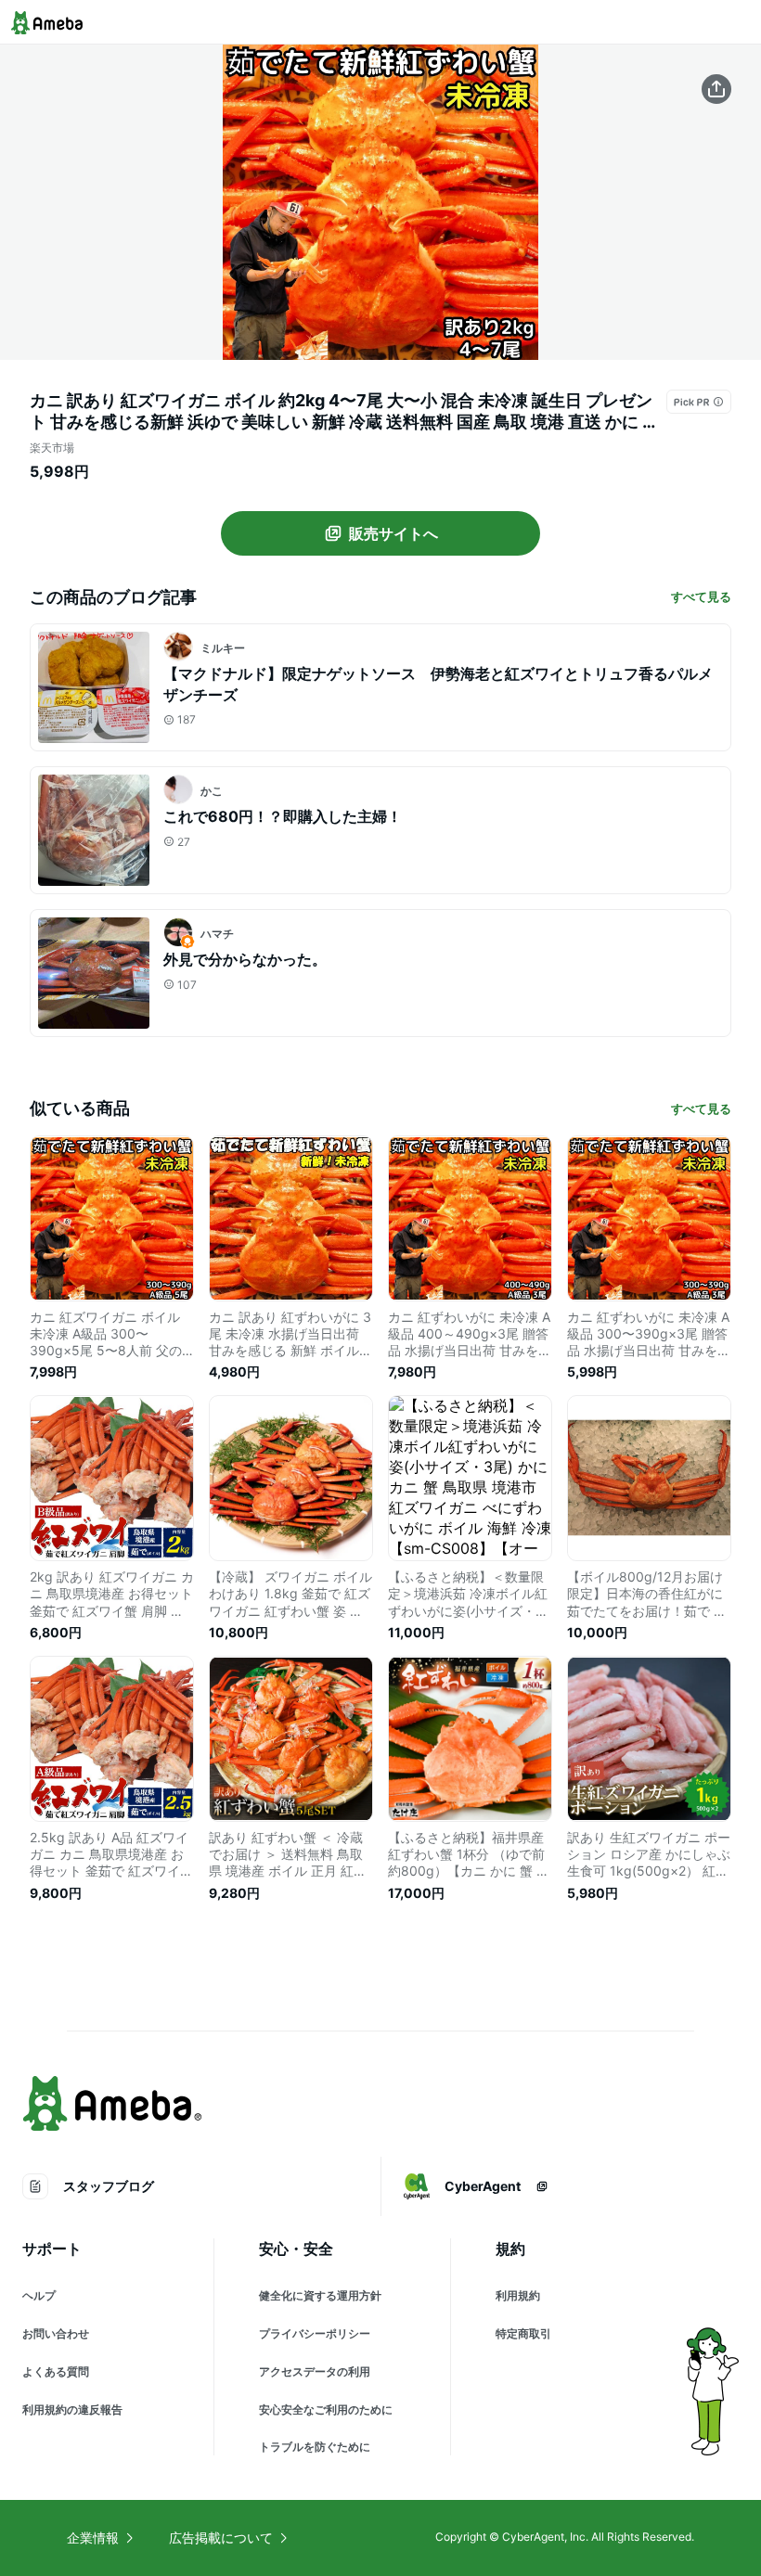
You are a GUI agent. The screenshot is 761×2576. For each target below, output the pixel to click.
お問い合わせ (56, 2333)
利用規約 (518, 2295)
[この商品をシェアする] (716, 89)
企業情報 (93, 2538)
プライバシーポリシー (315, 2333)
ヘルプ (39, 2295)
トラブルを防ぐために (315, 2447)
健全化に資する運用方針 (320, 2295)
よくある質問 (56, 2371)
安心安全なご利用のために (326, 2409)
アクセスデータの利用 (315, 2371)
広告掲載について (221, 2538)
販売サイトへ (393, 533)
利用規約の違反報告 (72, 2409)
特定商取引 (523, 2333)
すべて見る (701, 596)
